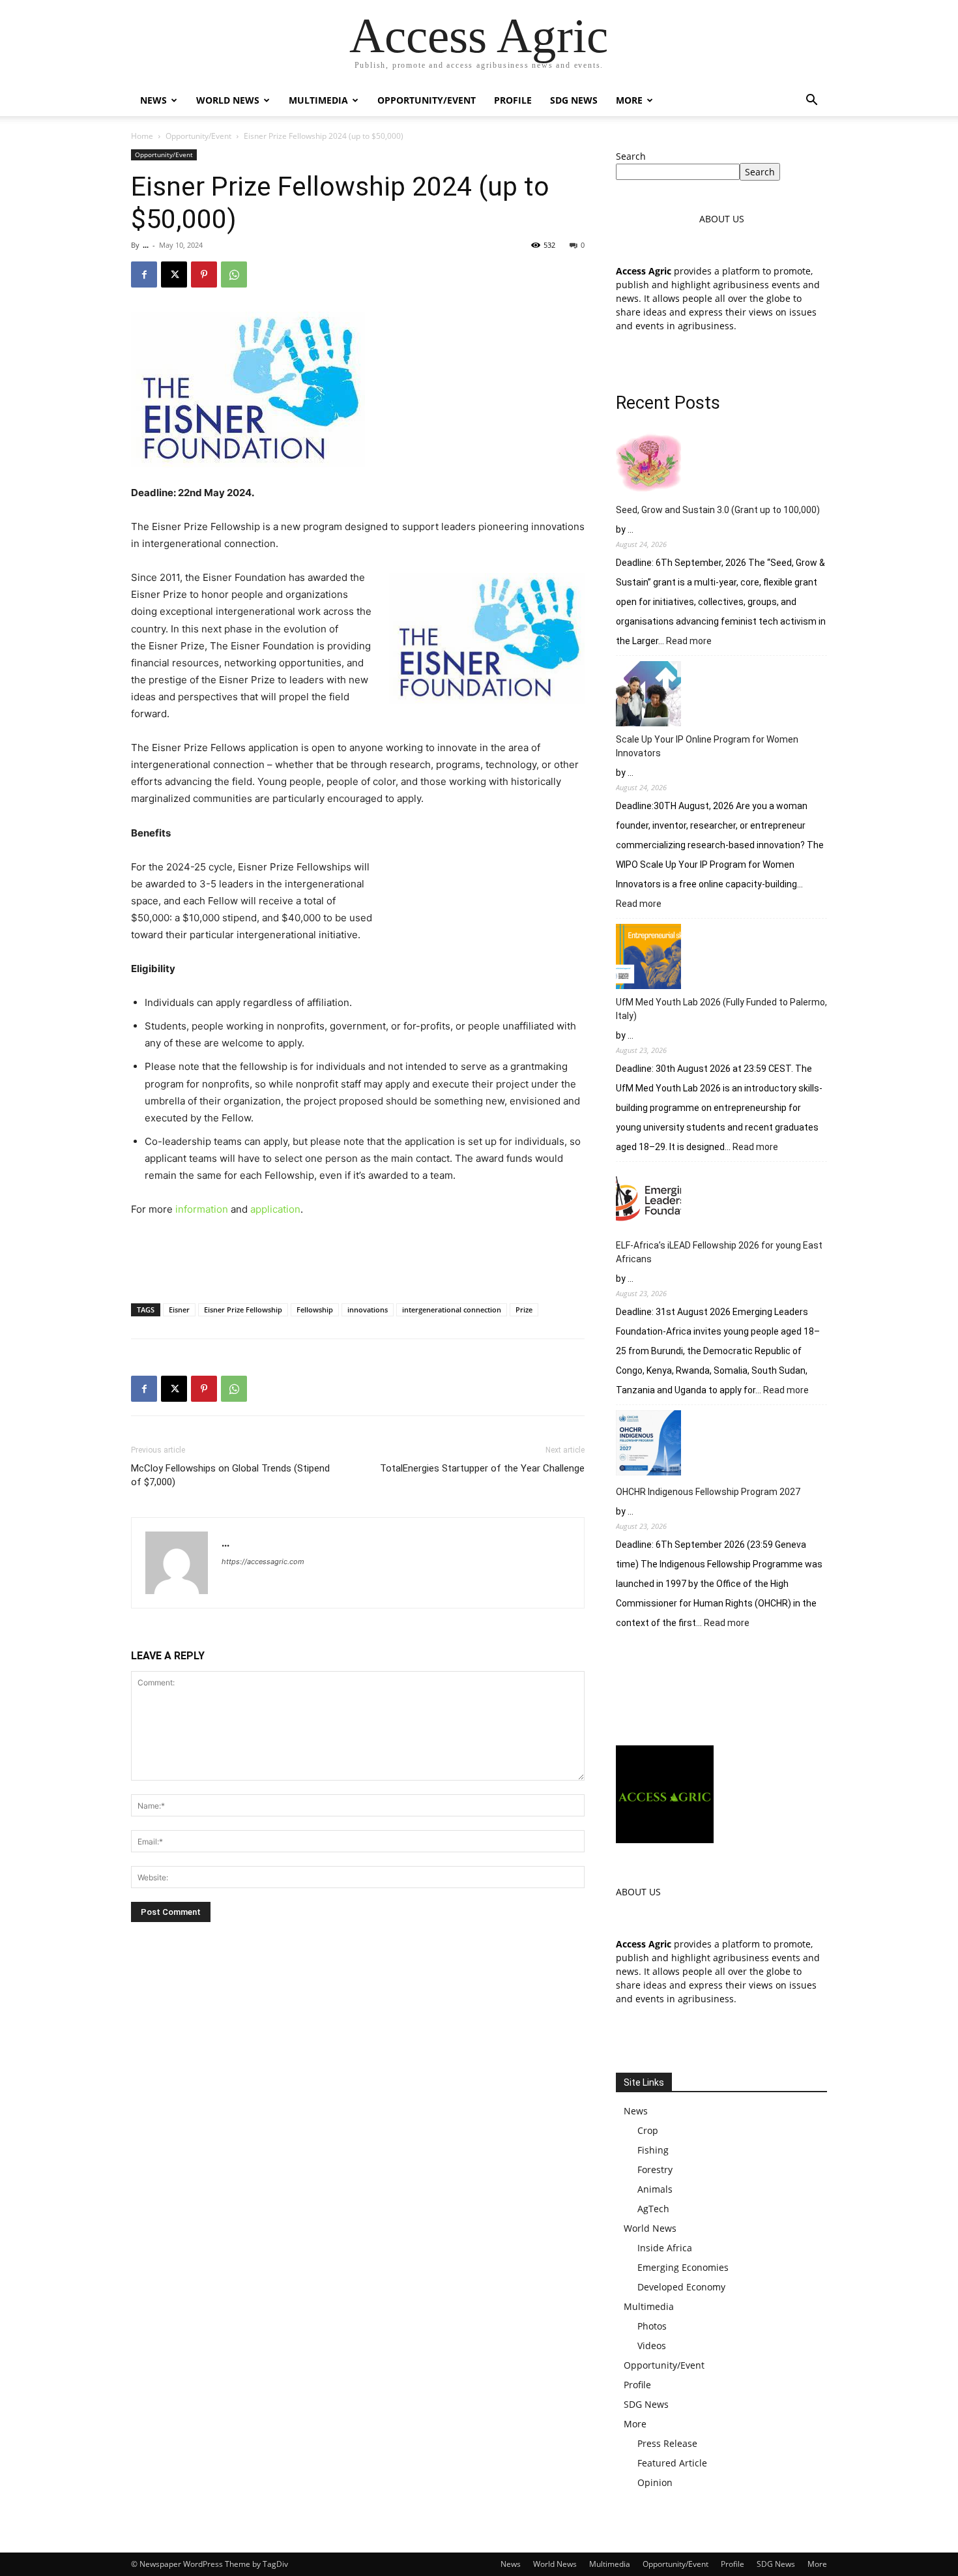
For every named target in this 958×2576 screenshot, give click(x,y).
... (146, 245)
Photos (652, 2326)
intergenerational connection (452, 1310)
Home (142, 136)
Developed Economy (681, 2287)
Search (631, 156)
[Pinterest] (204, 274)
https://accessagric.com (263, 1562)
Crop (648, 2130)
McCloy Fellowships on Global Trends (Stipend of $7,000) (230, 1475)
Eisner (179, 1310)
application (275, 1209)
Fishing (653, 2150)
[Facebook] (144, 274)
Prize (524, 1310)
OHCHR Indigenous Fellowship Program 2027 (708, 1492)
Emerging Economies (683, 2267)
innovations (368, 1310)
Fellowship (315, 1310)
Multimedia (318, 100)
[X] (174, 274)
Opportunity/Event (427, 100)
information (202, 1209)
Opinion (655, 2482)
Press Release (667, 2443)
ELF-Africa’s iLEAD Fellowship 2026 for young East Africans (719, 1252)
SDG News (574, 100)
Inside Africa (665, 2248)
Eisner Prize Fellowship (243, 1310)
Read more (689, 642)
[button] (811, 101)
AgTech (653, 2209)
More (629, 100)
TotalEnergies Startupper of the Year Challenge (482, 1468)
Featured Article (672, 2463)
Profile (513, 100)
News (153, 100)
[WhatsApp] (234, 274)
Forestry (655, 2169)
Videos (652, 2346)
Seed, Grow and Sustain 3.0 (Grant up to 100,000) (718, 510)
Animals (655, 2189)
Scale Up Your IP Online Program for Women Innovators (707, 746)
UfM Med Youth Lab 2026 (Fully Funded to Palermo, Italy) (721, 1009)
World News (228, 100)
